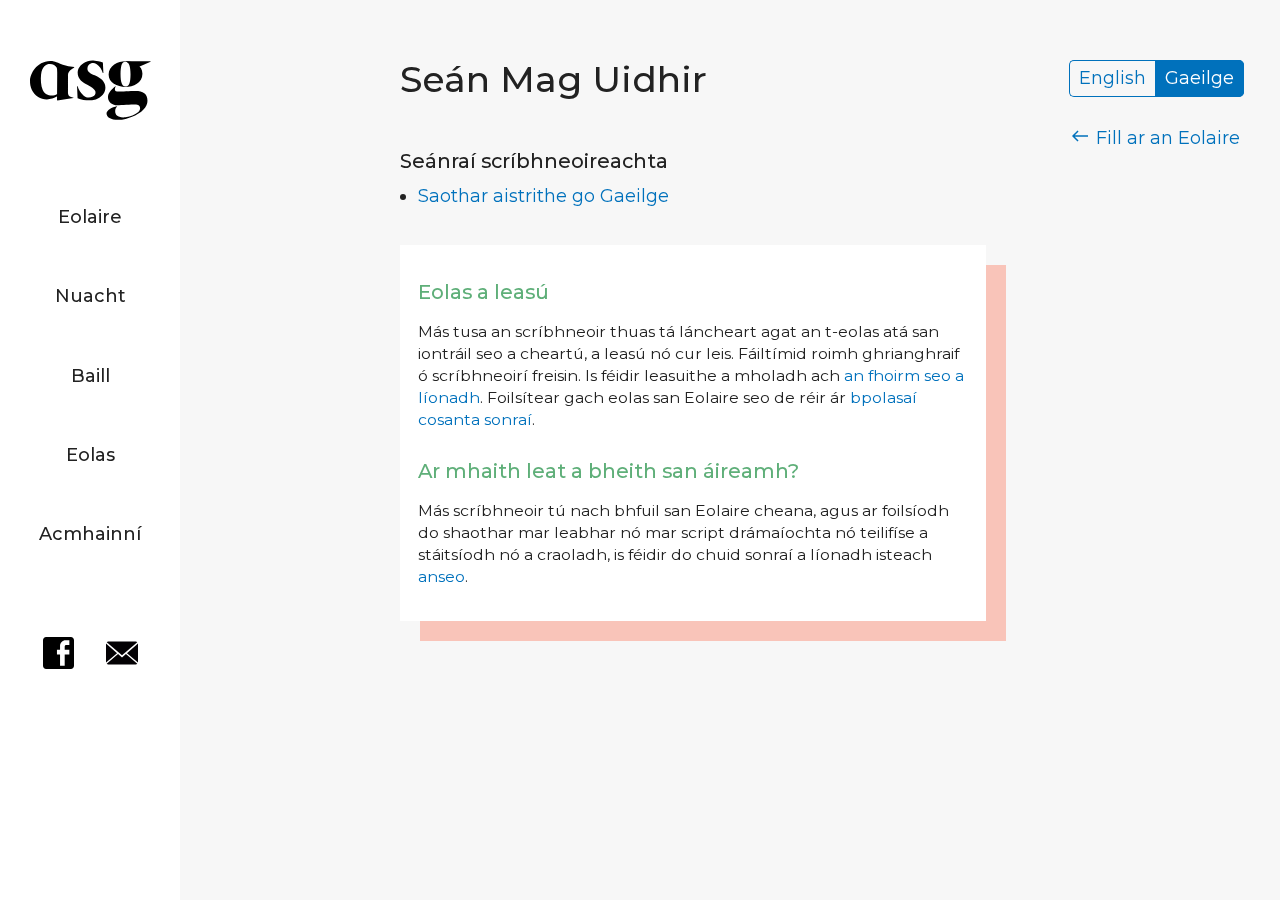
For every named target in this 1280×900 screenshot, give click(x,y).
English (1112, 79)
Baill (90, 376)
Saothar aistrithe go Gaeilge (543, 196)
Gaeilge (1199, 79)
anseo (441, 576)
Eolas (90, 455)
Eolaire (90, 217)
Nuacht (90, 296)
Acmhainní (90, 534)
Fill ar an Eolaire (1165, 138)
